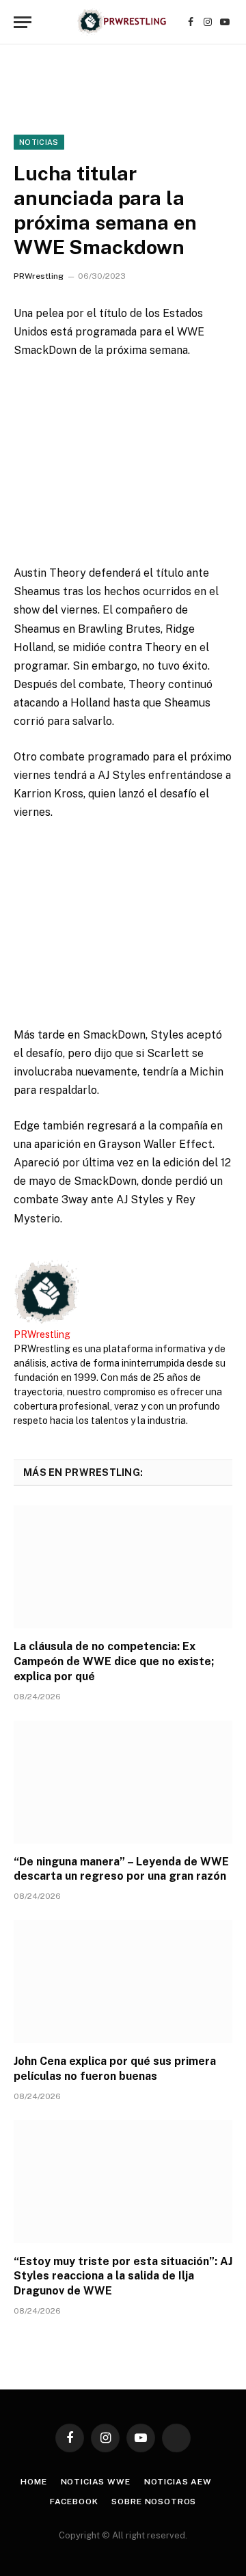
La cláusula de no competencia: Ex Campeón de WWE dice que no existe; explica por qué (114, 1661)
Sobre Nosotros (154, 2502)
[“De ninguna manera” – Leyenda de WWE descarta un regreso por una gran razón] (123, 1782)
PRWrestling (39, 276)
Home (33, 2482)
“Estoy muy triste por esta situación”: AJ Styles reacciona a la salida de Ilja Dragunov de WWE (123, 2276)
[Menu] (23, 22)
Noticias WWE (96, 2482)
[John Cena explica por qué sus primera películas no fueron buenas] (123, 1982)
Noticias (39, 142)
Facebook (74, 2502)
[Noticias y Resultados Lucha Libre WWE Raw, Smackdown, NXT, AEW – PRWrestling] (123, 22)
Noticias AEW (178, 2482)
